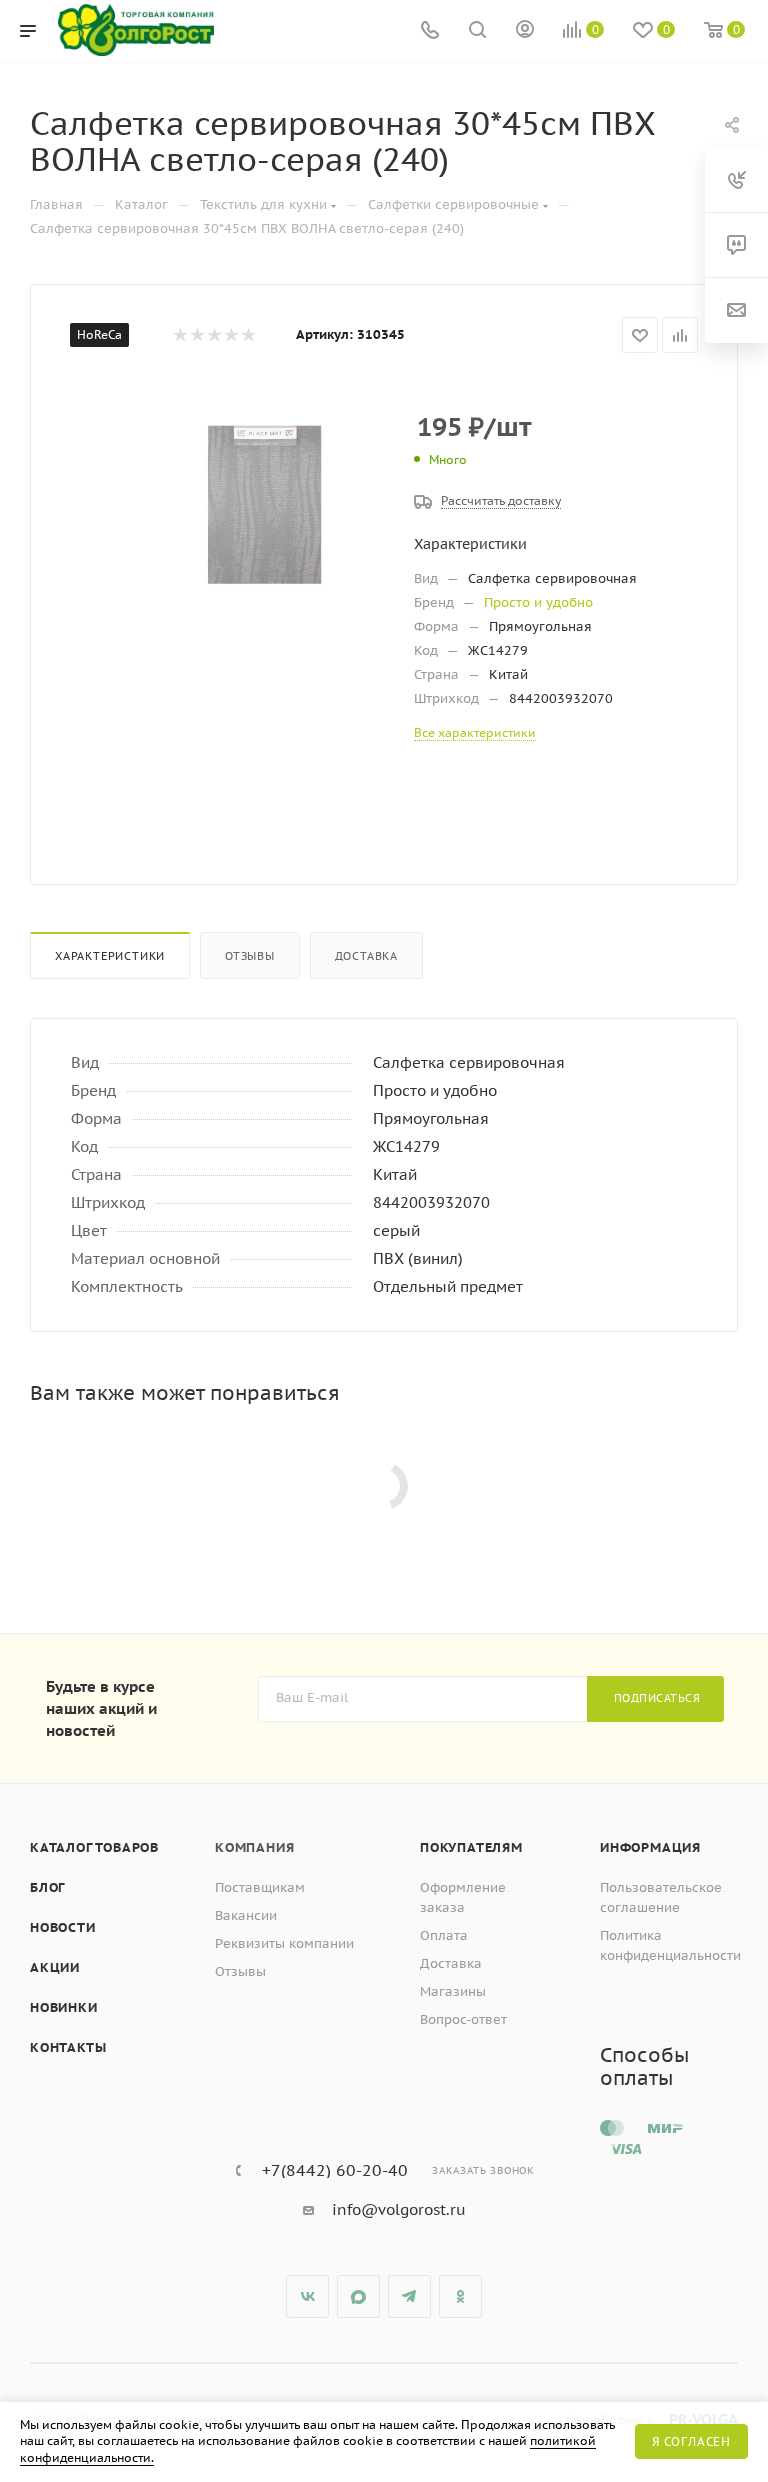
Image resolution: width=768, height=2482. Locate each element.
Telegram (409, 2296)
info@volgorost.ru (399, 2209)
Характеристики (110, 956)
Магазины (453, 1991)
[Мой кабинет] (525, 31)
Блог (47, 1887)
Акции (55, 1967)
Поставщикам (260, 1887)
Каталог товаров (94, 1847)
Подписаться (657, 1698)
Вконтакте (307, 2296)
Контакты (68, 2047)
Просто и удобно (538, 602)
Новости (63, 1927)
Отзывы (250, 956)
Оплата (444, 1935)
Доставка (366, 956)
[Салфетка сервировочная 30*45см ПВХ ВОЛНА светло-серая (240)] (260, 502)
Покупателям (471, 1847)
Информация (650, 1847)
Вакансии (246, 1915)
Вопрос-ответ (463, 2019)
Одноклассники (460, 2296)
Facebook (358, 2296)
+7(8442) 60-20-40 (335, 2170)
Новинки (64, 2007)
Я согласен (691, 2441)
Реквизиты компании (284, 1943)
